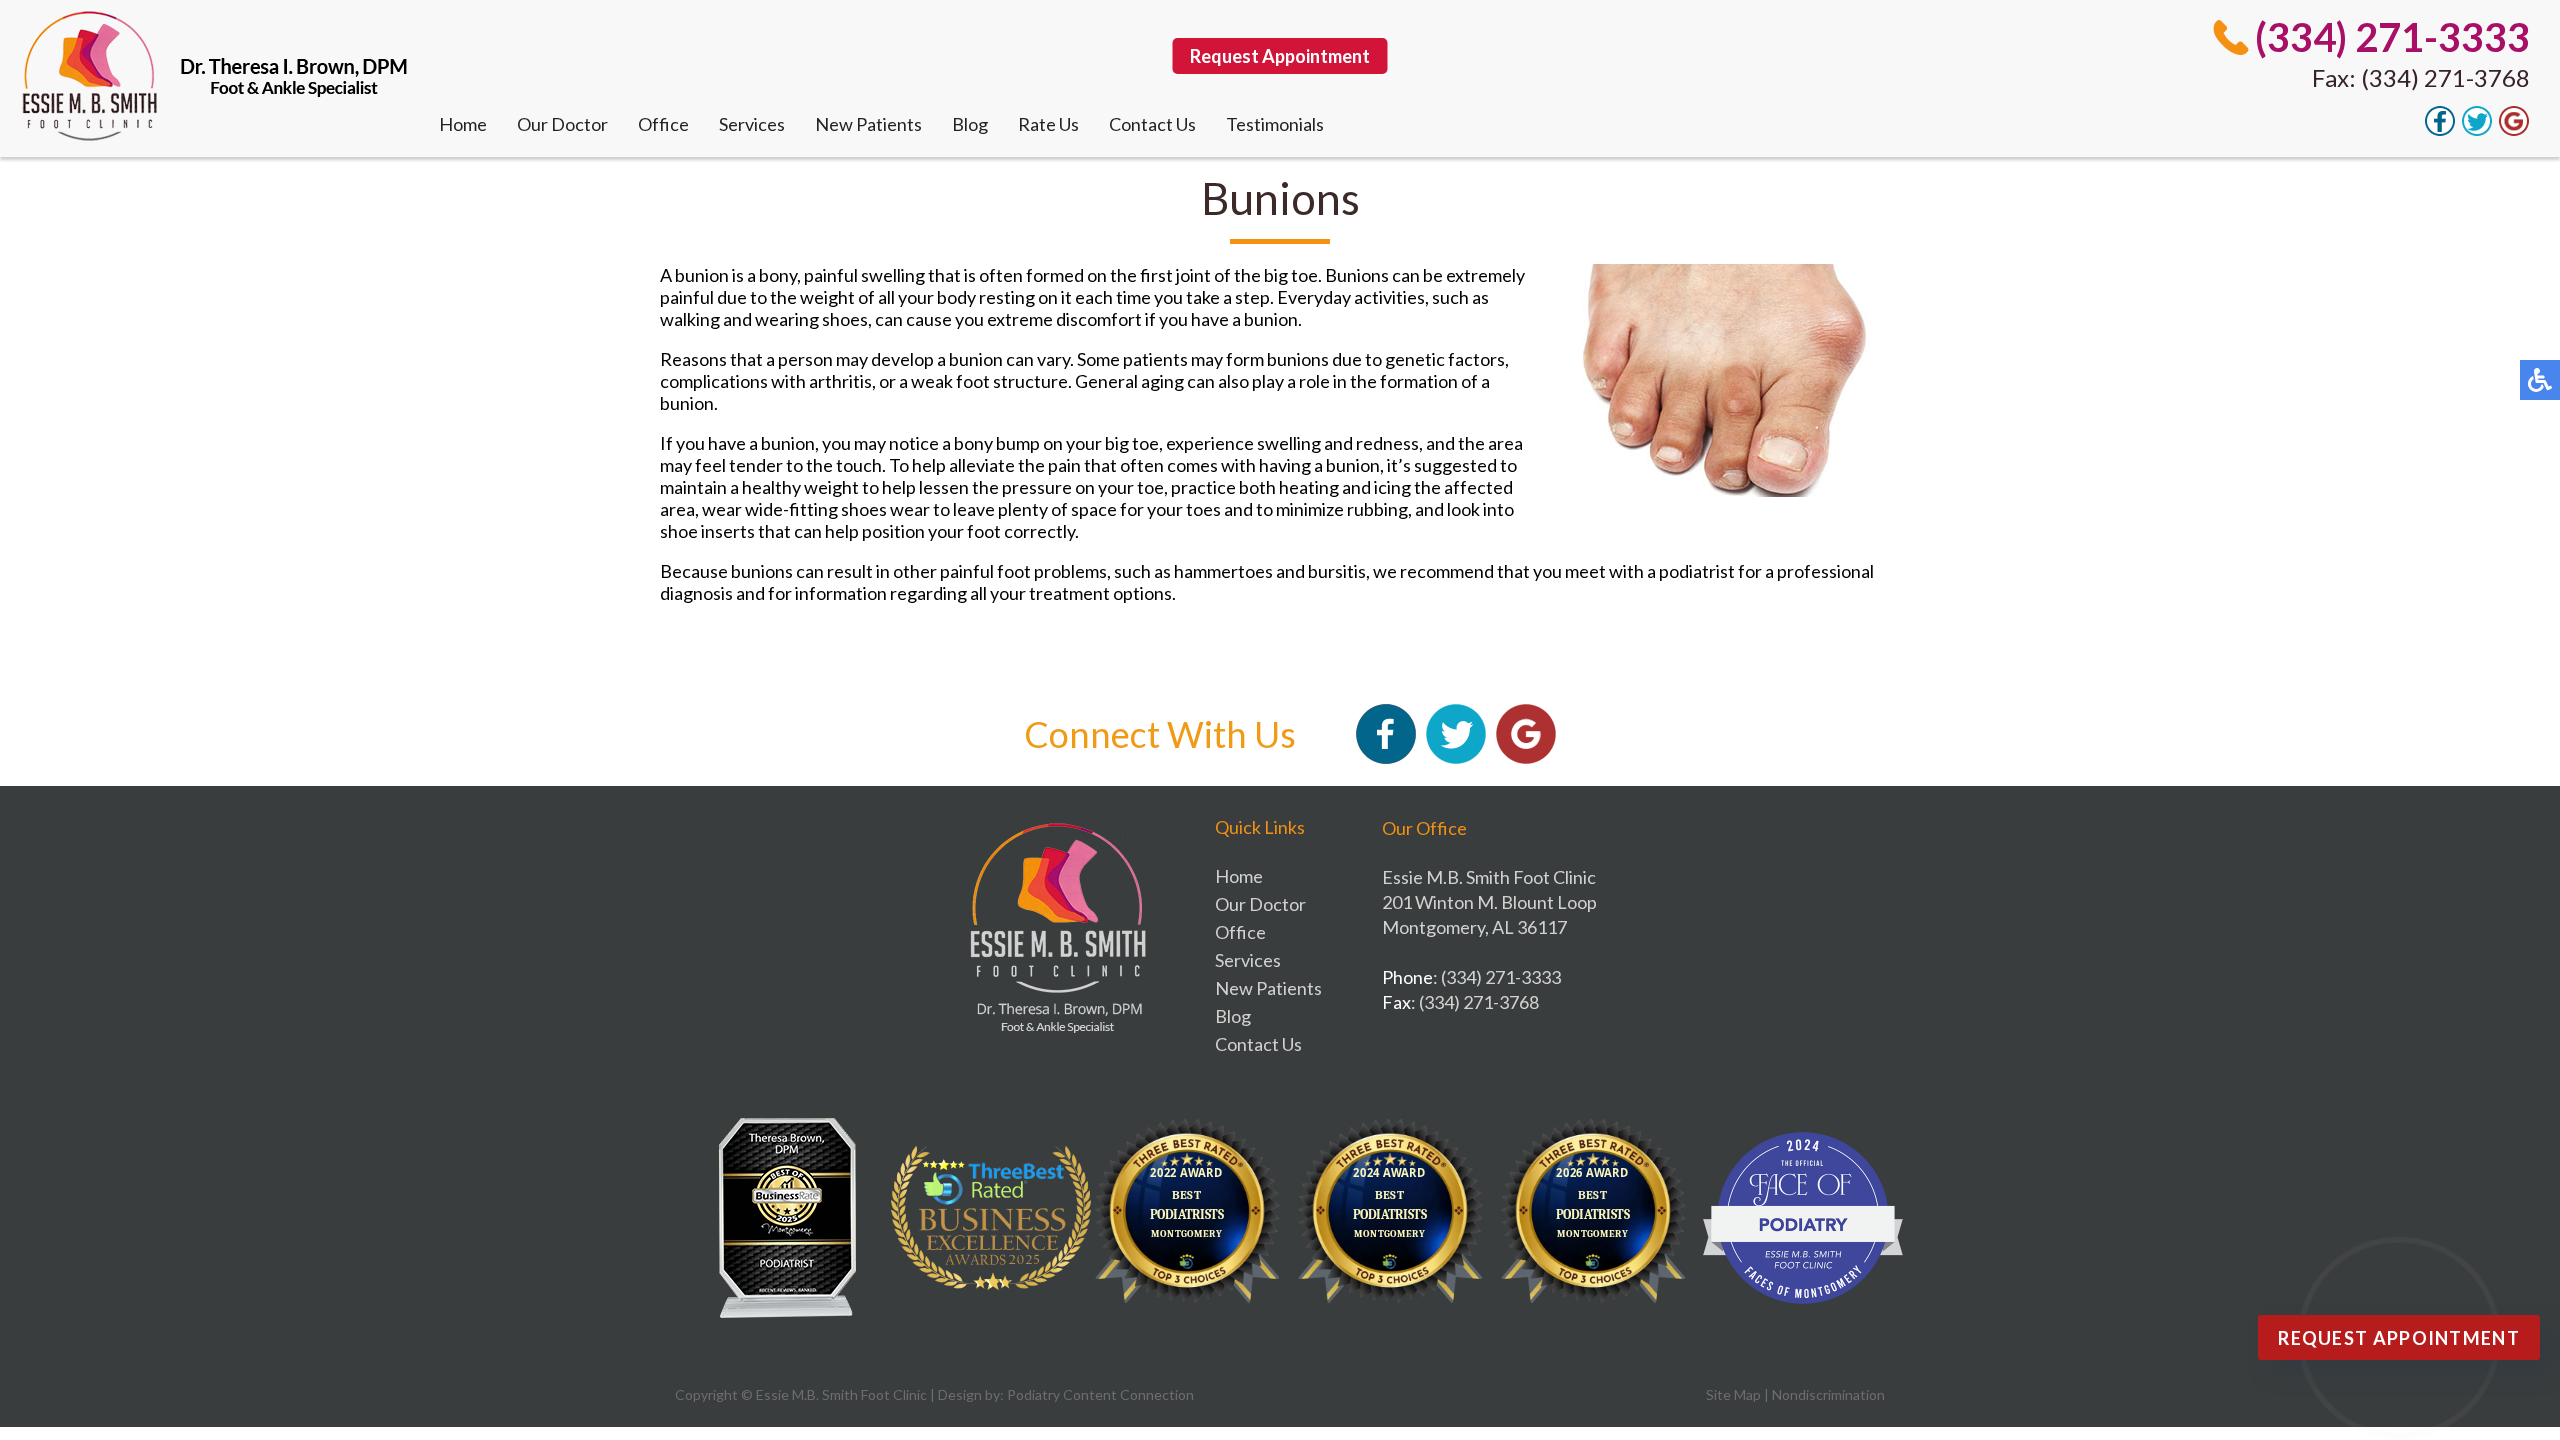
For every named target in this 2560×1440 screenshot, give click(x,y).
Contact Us (1152, 124)
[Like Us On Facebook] (2440, 130)
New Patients (868, 124)
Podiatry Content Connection (1100, 1394)
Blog (970, 124)
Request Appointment (1280, 56)
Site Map (1733, 1394)
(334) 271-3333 (2392, 37)
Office (663, 124)
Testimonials (1275, 124)
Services (752, 124)
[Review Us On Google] (2514, 130)
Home (463, 124)
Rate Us (1048, 124)
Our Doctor (562, 124)
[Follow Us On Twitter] (2477, 130)
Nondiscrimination (1828, 1394)
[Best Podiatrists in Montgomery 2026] (1600, 1218)
